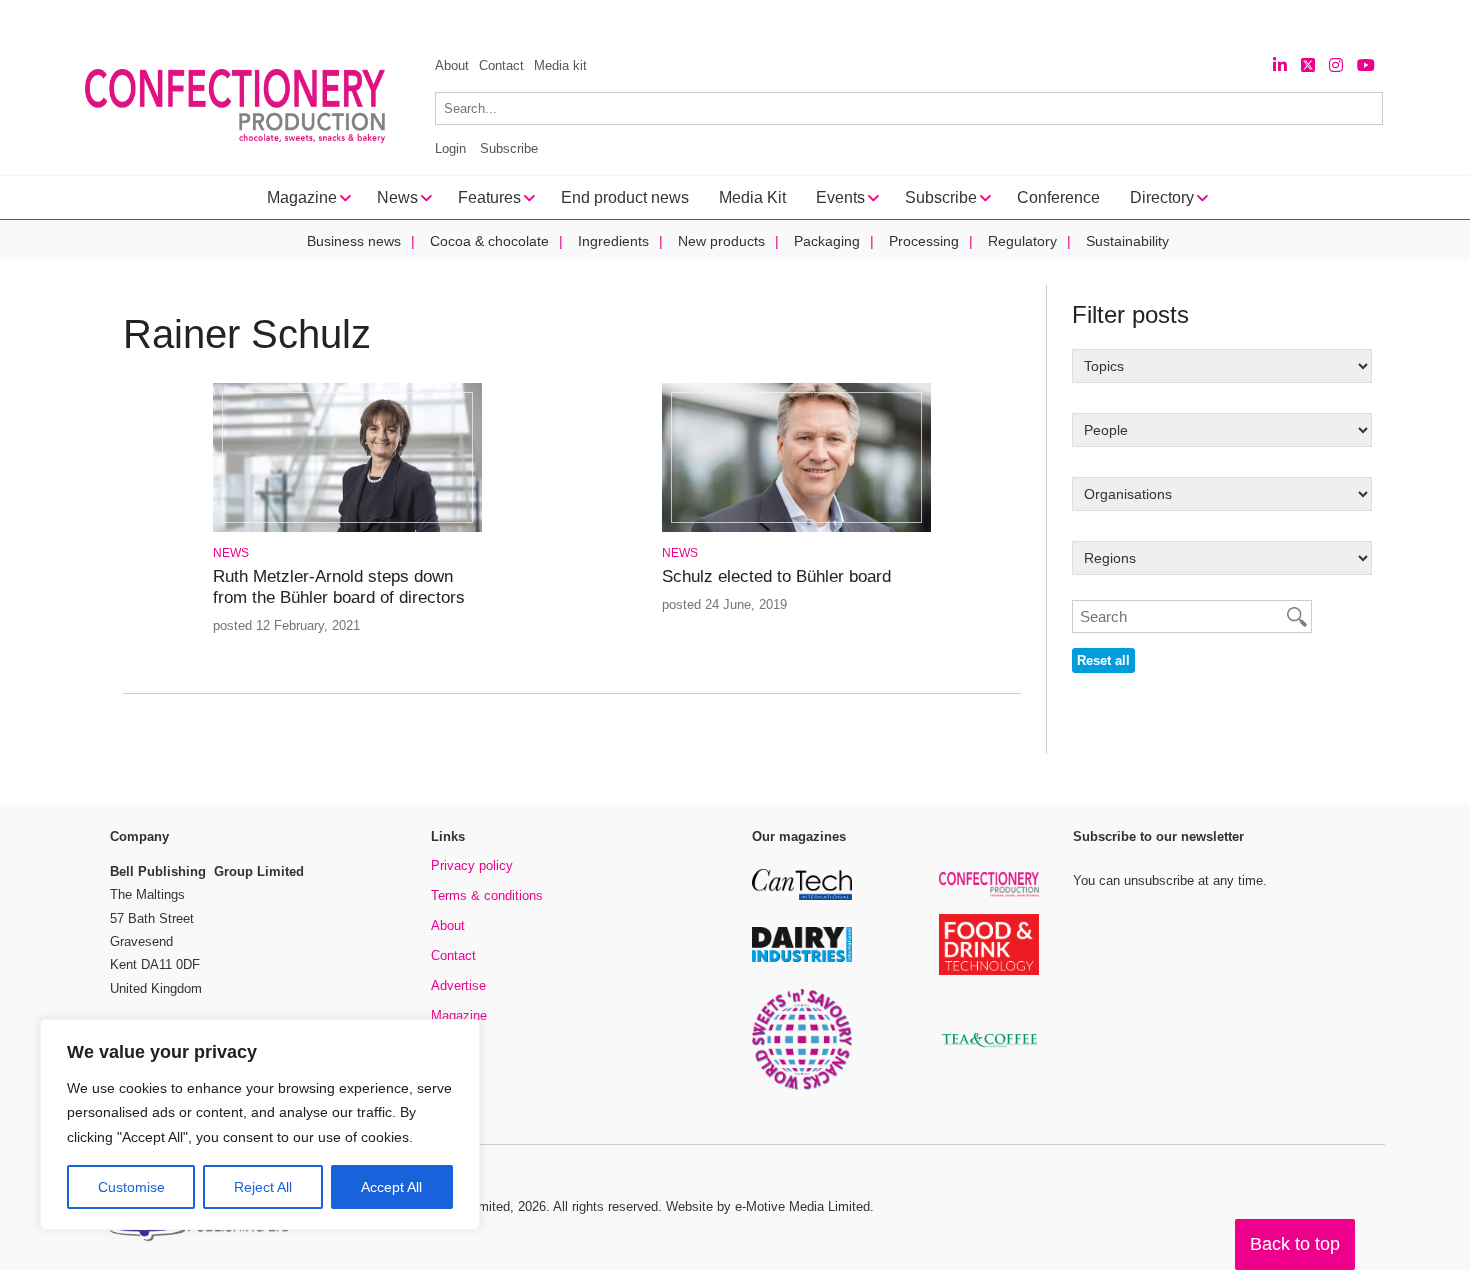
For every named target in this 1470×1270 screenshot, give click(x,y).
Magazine (459, 1015)
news (231, 553)
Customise (131, 1187)
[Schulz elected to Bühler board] (796, 528)
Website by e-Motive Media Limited (768, 1206)
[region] (260, 1125)
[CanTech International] (802, 896)
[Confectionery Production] (989, 893)
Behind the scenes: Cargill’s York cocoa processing (1269, 20)
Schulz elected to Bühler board (776, 576)
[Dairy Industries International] (802, 958)
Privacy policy (472, 865)
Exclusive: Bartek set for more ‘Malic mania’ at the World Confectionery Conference (399, 20)
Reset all (1103, 660)
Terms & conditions (487, 895)
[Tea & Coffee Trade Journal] (989, 1050)
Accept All (391, 1187)
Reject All (263, 1187)
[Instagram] (1336, 65)
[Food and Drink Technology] (989, 971)
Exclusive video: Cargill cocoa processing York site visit (885, 20)
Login (450, 148)
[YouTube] (1366, 65)
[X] (1308, 65)
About (452, 65)
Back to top (1295, 1244)
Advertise (458, 985)
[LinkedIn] (1280, 65)
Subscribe (509, 148)
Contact (501, 65)
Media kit (560, 65)
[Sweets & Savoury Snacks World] (802, 1086)
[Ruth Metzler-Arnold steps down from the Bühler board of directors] (347, 528)
